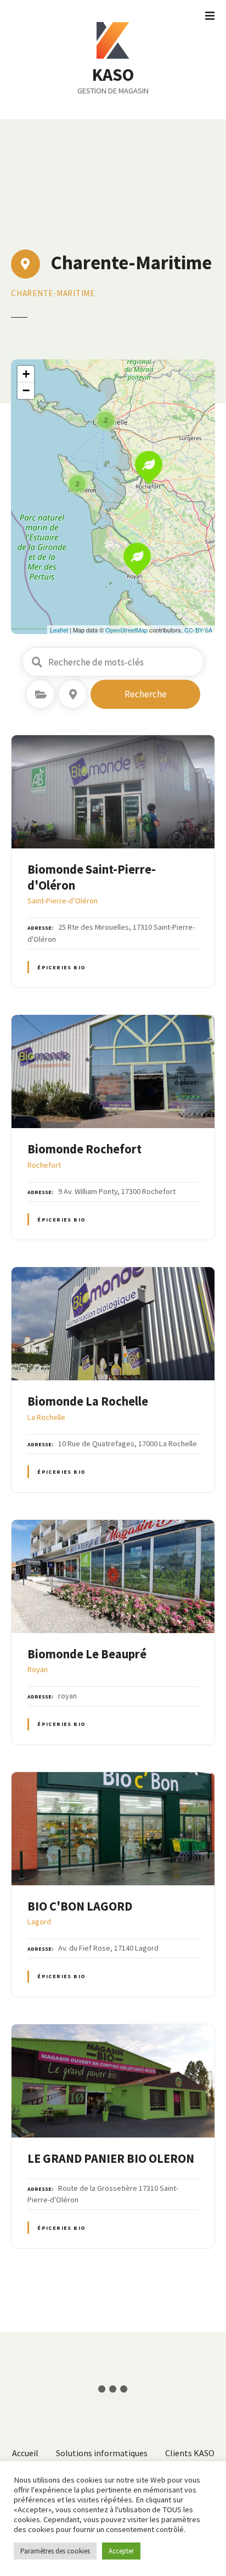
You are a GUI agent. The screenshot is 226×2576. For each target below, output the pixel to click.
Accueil (25, 2453)
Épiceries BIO (61, 967)
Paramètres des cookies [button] (55, 2551)
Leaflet (59, 630)
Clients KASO (190, 2453)
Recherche (146, 694)
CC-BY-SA (198, 630)
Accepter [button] (121, 2551)
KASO (113, 75)
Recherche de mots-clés (37, 662)
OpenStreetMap (126, 630)
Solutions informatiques (102, 2453)
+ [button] (26, 374)
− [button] (26, 390)
